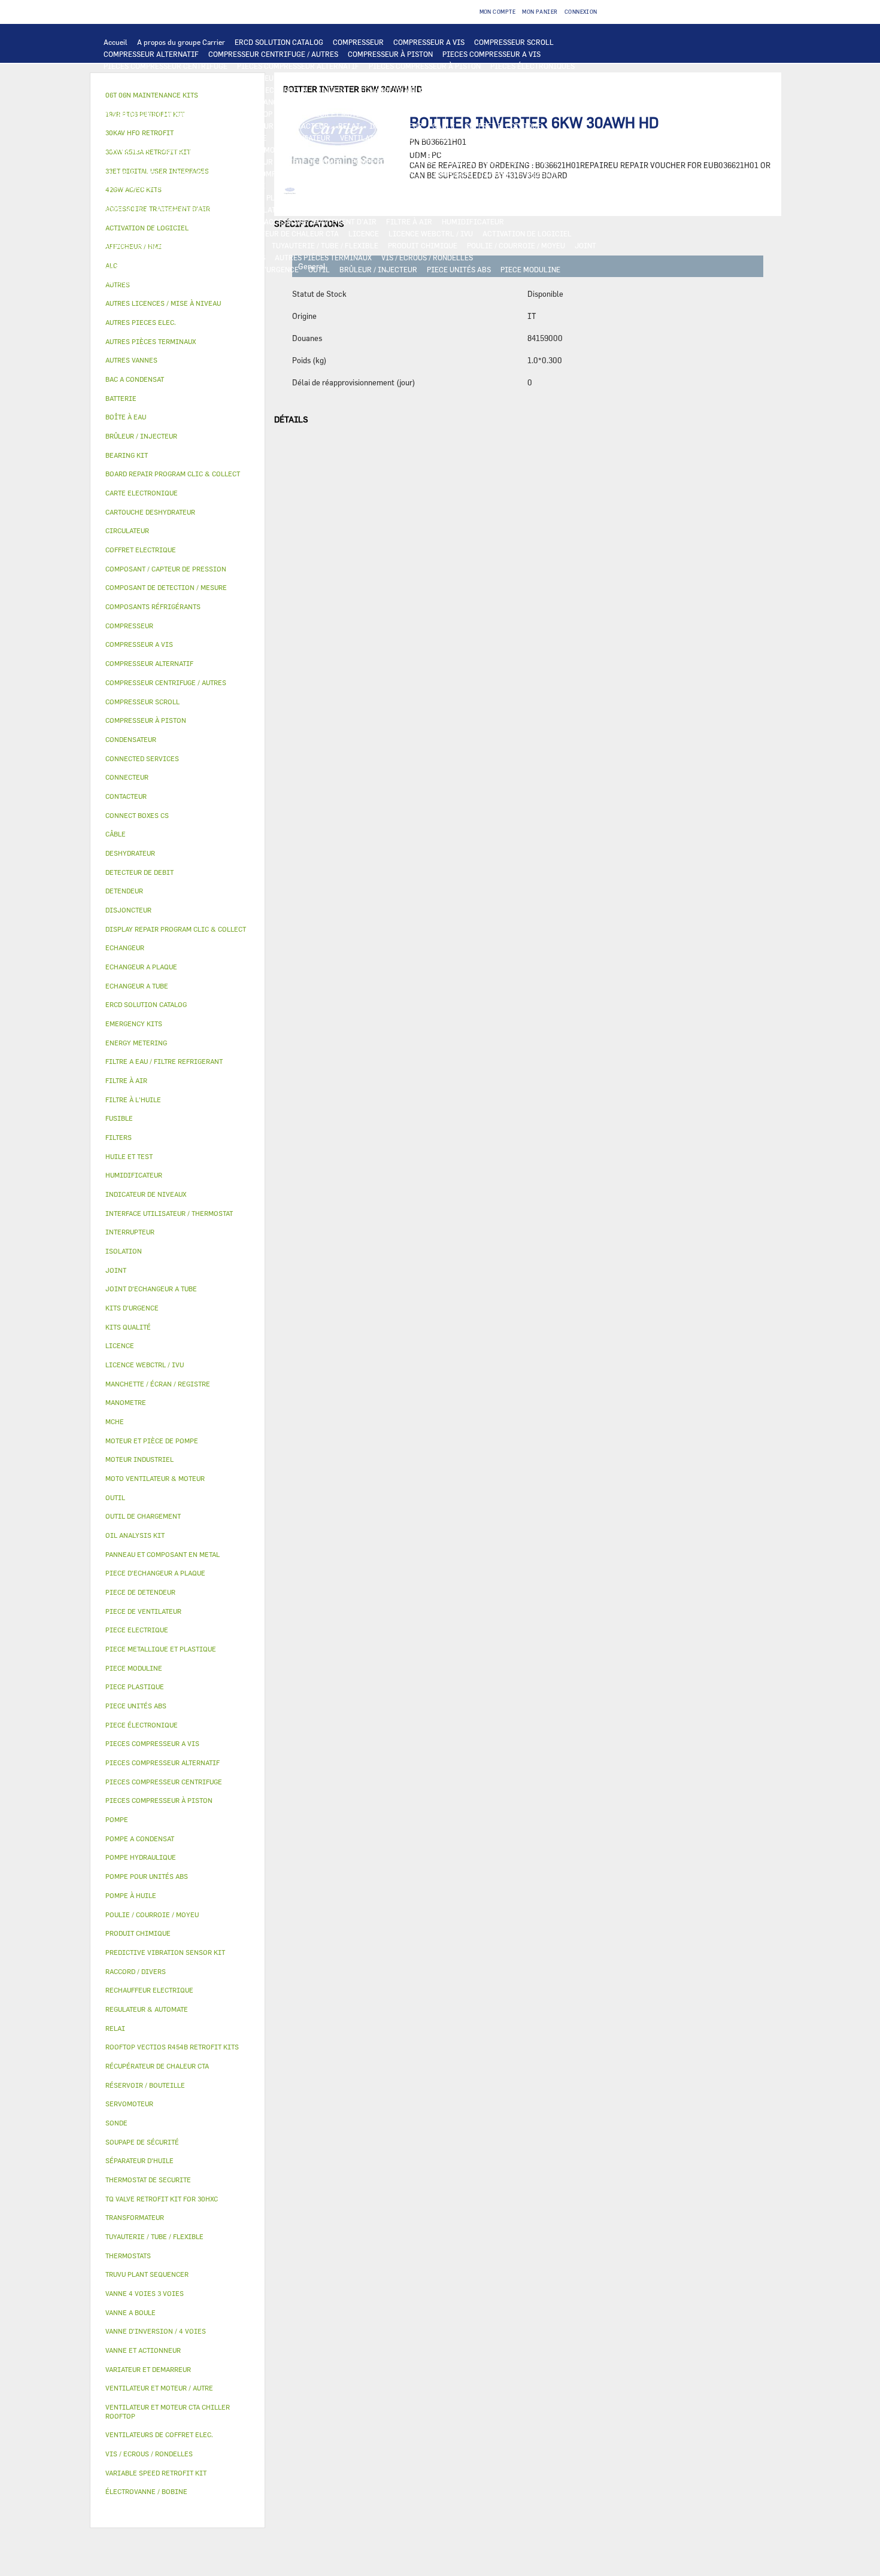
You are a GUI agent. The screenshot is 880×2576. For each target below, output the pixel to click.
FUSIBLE (251, 138)
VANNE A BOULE (564, 209)
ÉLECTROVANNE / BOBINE (147, 221)
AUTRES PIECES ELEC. (385, 150)
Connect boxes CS (137, 815)
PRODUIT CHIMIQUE (423, 245)
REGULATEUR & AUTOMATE (454, 78)
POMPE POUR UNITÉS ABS (395, 162)
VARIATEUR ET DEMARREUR (227, 126)
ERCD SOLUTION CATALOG (279, 42)
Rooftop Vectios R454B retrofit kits (172, 2047)
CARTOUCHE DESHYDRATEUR (387, 185)
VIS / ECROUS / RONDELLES (427, 257)
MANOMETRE (184, 281)
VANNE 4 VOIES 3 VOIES (428, 209)
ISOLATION (270, 209)
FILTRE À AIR (409, 221)
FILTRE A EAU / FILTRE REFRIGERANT (168, 269)
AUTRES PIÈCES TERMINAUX (323, 257)
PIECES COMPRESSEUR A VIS (491, 54)
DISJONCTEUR (202, 138)
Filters (119, 1137)
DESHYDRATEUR (302, 185)
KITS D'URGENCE (270, 269)
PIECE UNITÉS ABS (459, 269)
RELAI (349, 126)
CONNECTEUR (127, 150)
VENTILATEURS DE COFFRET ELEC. (398, 138)
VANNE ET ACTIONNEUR (339, 209)
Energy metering (136, 1043)
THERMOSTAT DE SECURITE (292, 150)
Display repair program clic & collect (176, 929)
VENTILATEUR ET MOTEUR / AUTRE (340, 114)
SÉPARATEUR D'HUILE (210, 174)
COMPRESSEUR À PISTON (390, 54)
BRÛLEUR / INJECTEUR (378, 269)
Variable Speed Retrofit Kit (156, 2473)
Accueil (116, 42)
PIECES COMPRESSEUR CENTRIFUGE (166, 66)
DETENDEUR (578, 185)
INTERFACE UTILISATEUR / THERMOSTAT (260, 78)
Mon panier (540, 12)
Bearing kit (127, 455)
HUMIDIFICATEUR (473, 221)
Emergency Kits (134, 1024)
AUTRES (249, 245)
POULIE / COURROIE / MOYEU (516, 245)
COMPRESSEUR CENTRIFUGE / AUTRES (273, 54)
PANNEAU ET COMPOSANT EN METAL (447, 197)
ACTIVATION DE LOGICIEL (527, 233)
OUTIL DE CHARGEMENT (550, 78)
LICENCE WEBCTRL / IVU (431, 233)
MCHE (115, 1421)
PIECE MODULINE (530, 269)
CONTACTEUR (306, 126)
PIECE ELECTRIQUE (137, 126)
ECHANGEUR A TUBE (481, 90)
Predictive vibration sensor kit (165, 1952)
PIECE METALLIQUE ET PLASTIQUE (246, 197)
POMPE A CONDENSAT (140, 162)
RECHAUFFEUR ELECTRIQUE (546, 138)
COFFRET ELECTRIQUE (503, 126)
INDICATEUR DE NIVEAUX (147, 257)
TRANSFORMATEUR (136, 138)
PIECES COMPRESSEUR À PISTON (425, 66)
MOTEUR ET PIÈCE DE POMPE (293, 162)
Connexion (581, 12)
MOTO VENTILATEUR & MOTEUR (381, 102)
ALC (249, 90)
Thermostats (128, 2256)
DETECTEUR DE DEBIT (141, 185)
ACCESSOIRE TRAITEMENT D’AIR (320, 221)
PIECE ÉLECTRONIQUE (142, 1725)
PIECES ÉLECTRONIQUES (532, 66)
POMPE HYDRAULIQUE (503, 150)
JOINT (585, 245)
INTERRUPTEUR (396, 126)
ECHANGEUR (286, 90)
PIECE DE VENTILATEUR (532, 114)
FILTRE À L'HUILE (134, 174)
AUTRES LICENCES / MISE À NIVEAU (165, 245)
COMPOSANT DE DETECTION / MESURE (168, 90)
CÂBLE (444, 126)
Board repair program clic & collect (173, 474)
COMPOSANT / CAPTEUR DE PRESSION (495, 174)
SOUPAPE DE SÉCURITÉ (226, 185)
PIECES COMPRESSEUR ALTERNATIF (298, 66)
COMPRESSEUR (358, 42)
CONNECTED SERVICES (198, 150)
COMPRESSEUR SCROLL (514, 42)
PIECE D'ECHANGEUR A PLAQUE (157, 102)
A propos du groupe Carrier (181, 42)
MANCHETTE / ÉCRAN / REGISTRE (160, 233)
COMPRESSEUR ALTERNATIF (151, 54)
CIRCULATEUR (210, 162)
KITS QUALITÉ (128, 281)
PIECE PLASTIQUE (346, 197)
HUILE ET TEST (473, 162)
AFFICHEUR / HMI (369, 78)
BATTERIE (334, 90)
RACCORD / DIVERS (233, 257)
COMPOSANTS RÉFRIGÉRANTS (371, 174)
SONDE (477, 138)
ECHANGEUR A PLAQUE (399, 90)
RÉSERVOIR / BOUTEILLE (199, 209)
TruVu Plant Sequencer (147, 2274)
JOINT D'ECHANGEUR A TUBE (269, 102)
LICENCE (364, 233)
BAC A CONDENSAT (549, 197)
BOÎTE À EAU (125, 209)
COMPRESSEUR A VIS (429, 42)
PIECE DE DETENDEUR (141, 197)
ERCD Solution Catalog (146, 1004)
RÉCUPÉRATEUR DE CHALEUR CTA (282, 233)
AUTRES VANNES (227, 221)
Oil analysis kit (135, 1535)
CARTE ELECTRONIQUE (142, 78)
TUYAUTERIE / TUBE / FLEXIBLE (325, 245)
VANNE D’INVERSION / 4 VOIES (497, 185)
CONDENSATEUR (303, 138)
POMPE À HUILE (283, 174)
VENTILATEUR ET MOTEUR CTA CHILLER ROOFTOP (188, 114)
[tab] (177, 304)
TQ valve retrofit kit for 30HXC (162, 2199)
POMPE (444, 150)
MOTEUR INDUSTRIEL (445, 114)
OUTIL (319, 269)
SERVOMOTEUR (503, 209)
